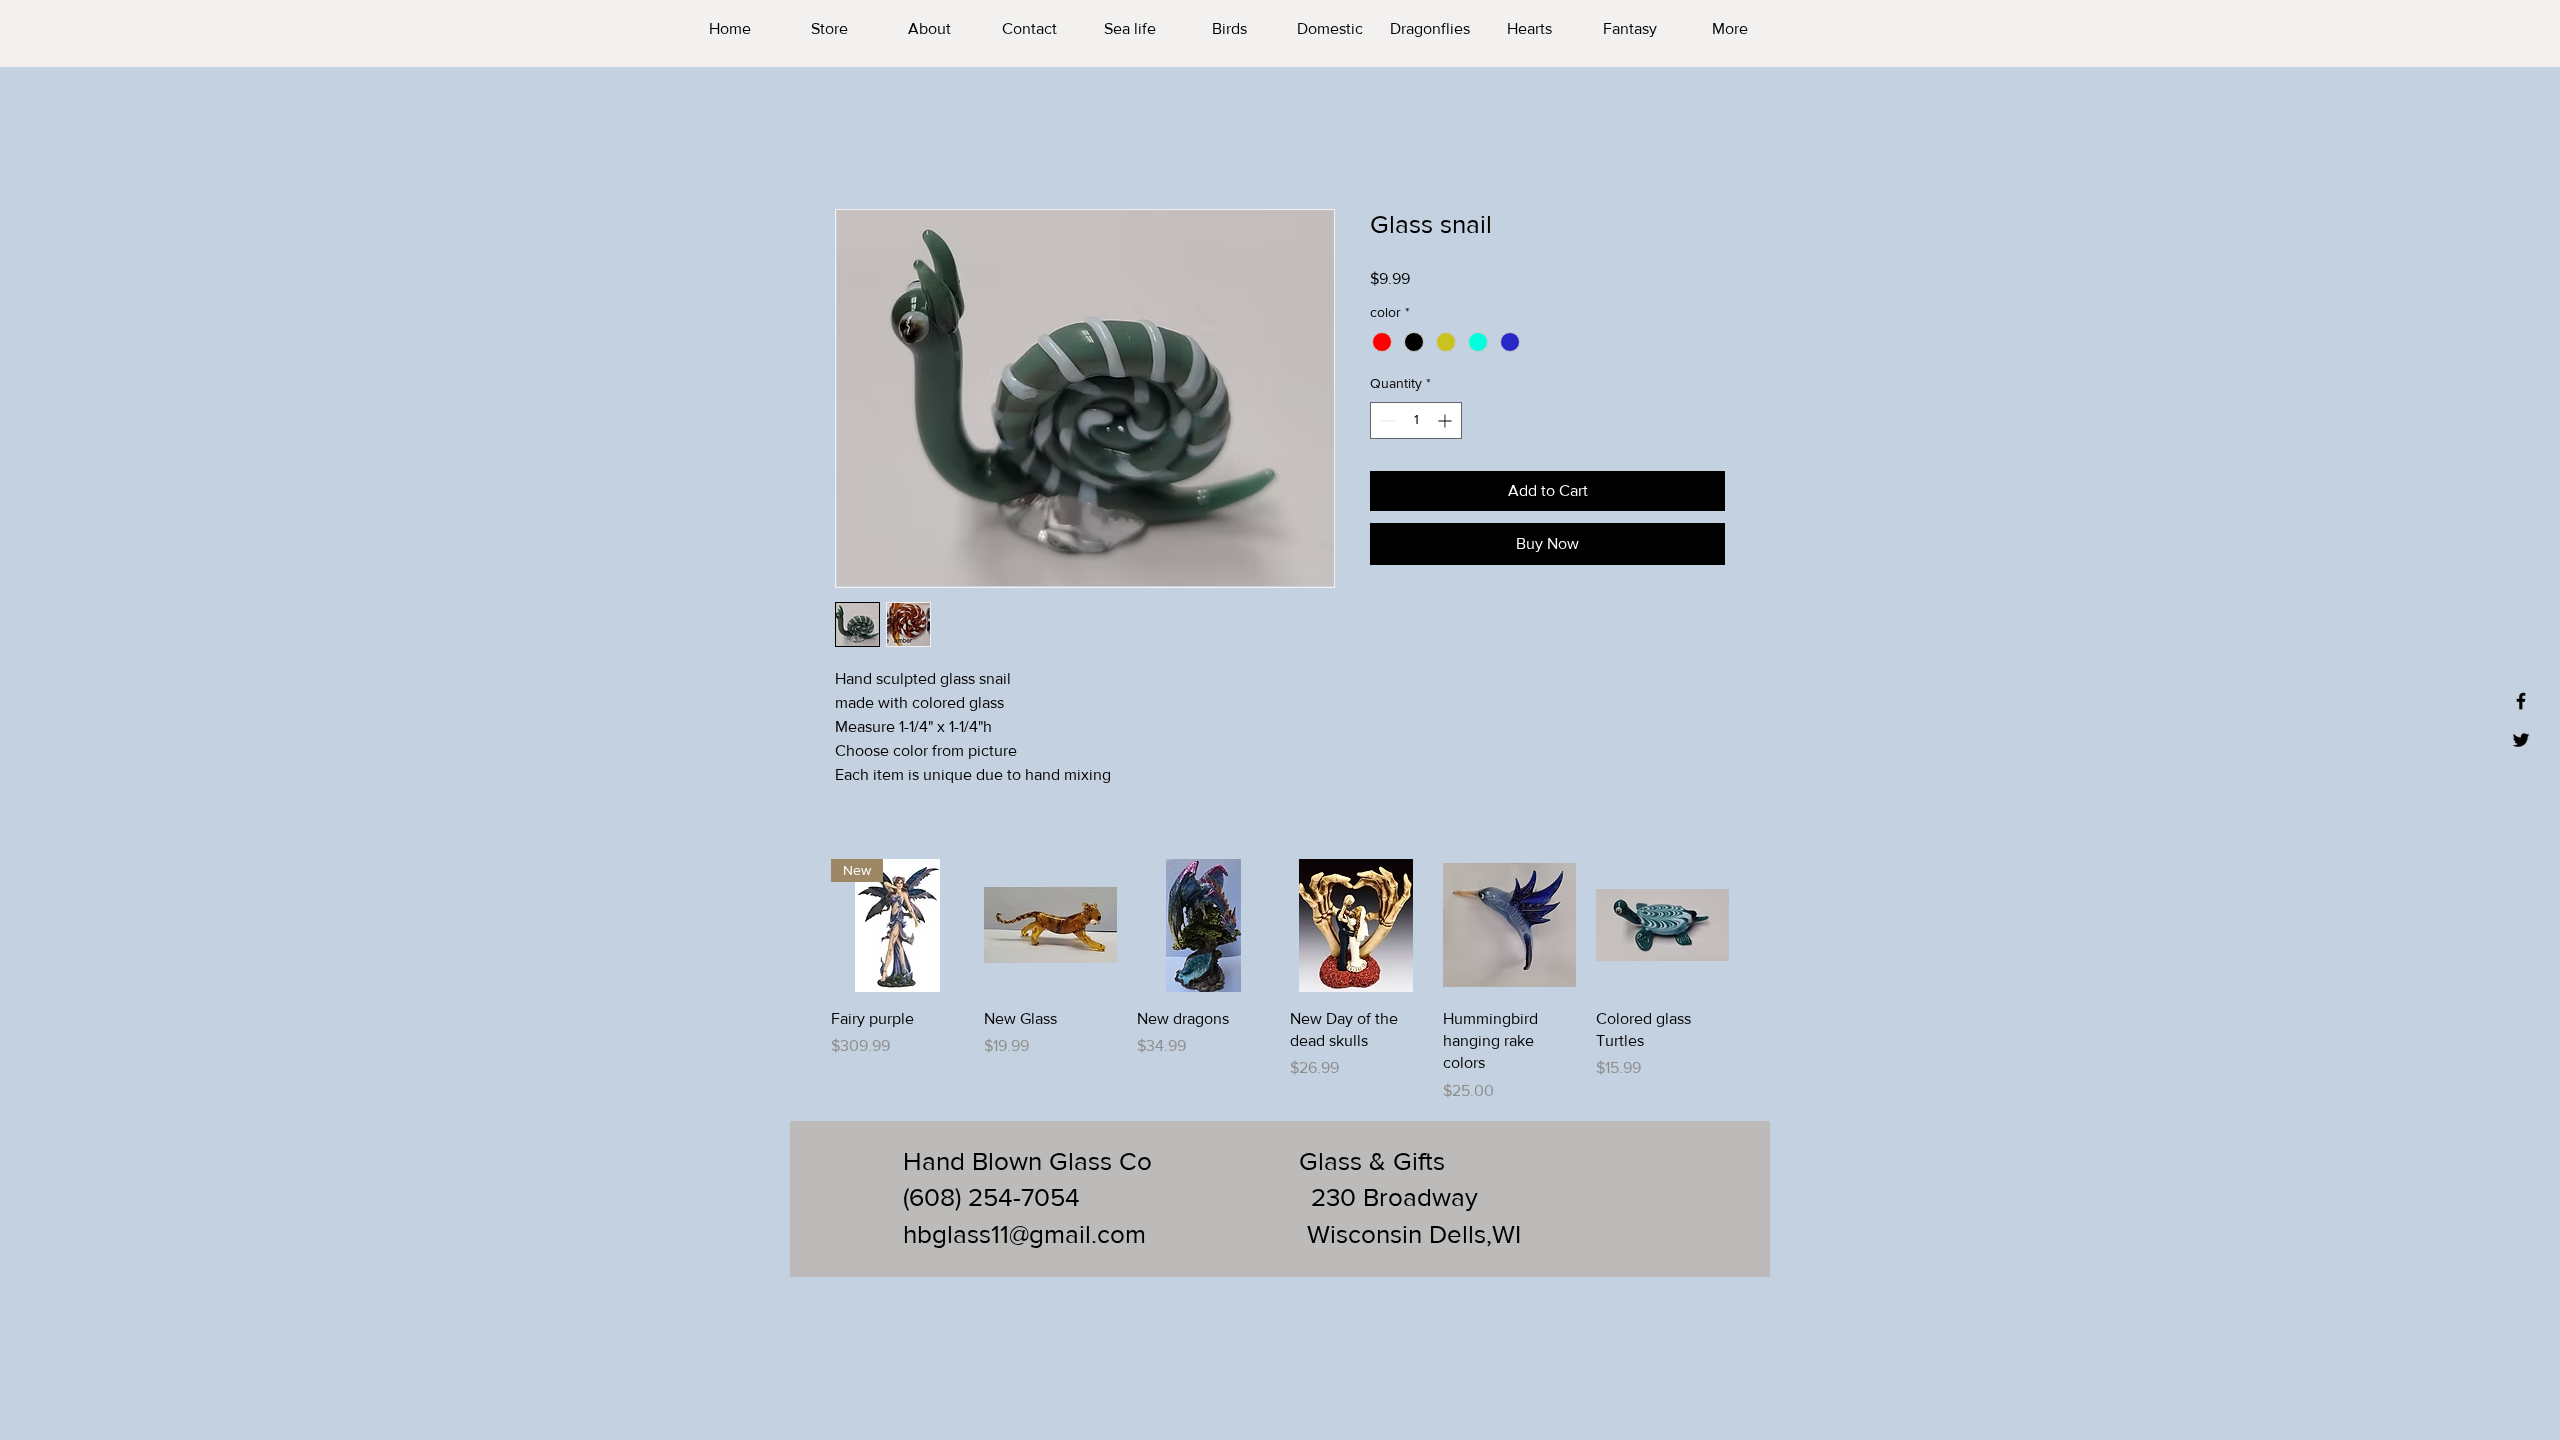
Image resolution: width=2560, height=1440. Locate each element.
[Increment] (1446, 420)
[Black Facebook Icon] (2521, 701)
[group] (1280, 981)
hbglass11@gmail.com (1024, 1234)
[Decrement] (1385, 420)
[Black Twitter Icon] (2521, 740)
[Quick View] (1050, 925)
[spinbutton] (1416, 420)
